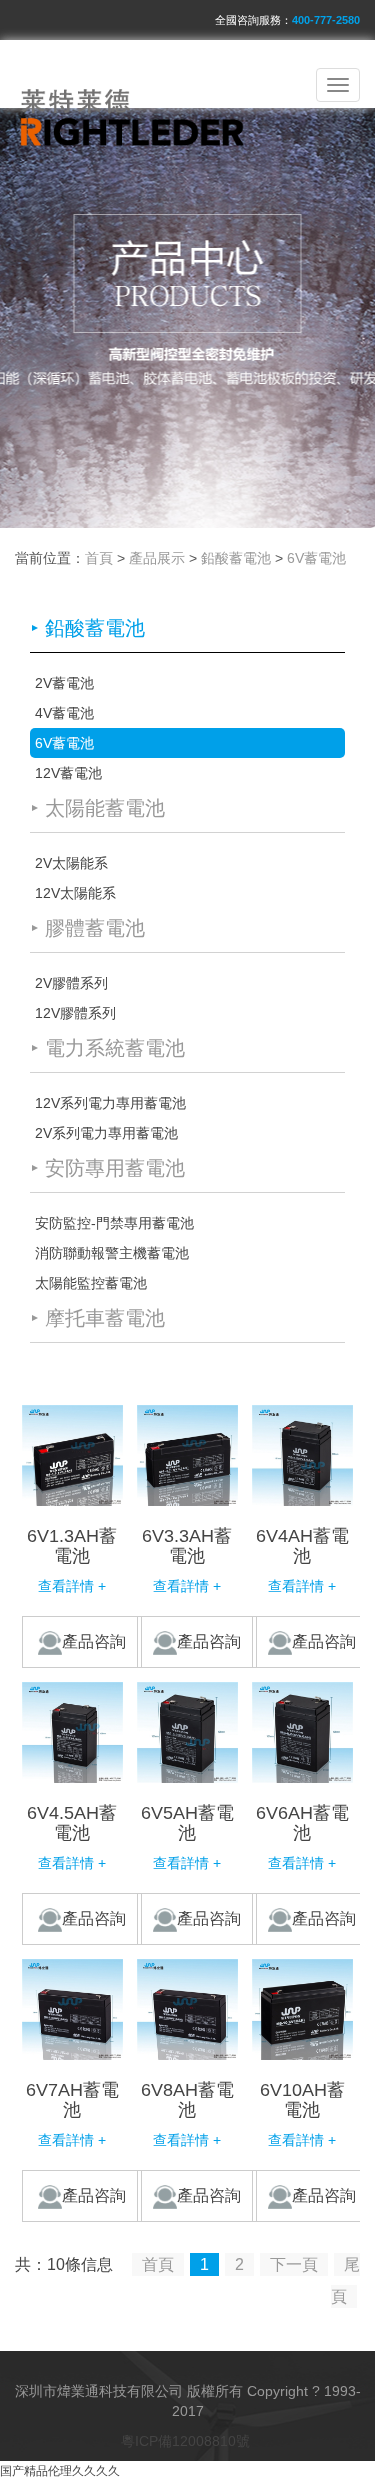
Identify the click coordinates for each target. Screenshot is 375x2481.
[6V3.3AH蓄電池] (187, 1455)
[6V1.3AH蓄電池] (72, 1455)
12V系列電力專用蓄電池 (110, 1103)
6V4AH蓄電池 (302, 1546)
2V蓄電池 (64, 683)
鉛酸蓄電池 (236, 558)
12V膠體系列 (75, 1013)
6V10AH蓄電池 (302, 2100)
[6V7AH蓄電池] (72, 2009)
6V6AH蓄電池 (302, 1823)
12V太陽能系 (75, 893)
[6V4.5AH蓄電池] (72, 1732)
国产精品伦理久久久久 (60, 2471)
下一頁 (294, 2264)
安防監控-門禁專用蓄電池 (114, 1223)
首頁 (99, 558)
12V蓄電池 (68, 773)
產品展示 (157, 558)
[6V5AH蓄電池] (187, 1732)
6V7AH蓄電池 (72, 2100)
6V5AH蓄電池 (187, 1823)
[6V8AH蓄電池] (187, 2009)
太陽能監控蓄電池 (91, 1283)
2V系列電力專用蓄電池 (106, 1133)
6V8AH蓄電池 (187, 2100)
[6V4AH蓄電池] (302, 1455)
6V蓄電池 (316, 558)
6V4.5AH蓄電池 (72, 1823)
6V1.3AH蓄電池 (72, 1546)
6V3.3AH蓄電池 (187, 1546)
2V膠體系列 (71, 983)
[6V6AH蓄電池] (302, 1732)
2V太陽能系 (71, 863)
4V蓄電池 (64, 713)
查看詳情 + (72, 1586)
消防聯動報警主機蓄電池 (112, 1253)
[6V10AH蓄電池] (302, 2009)
